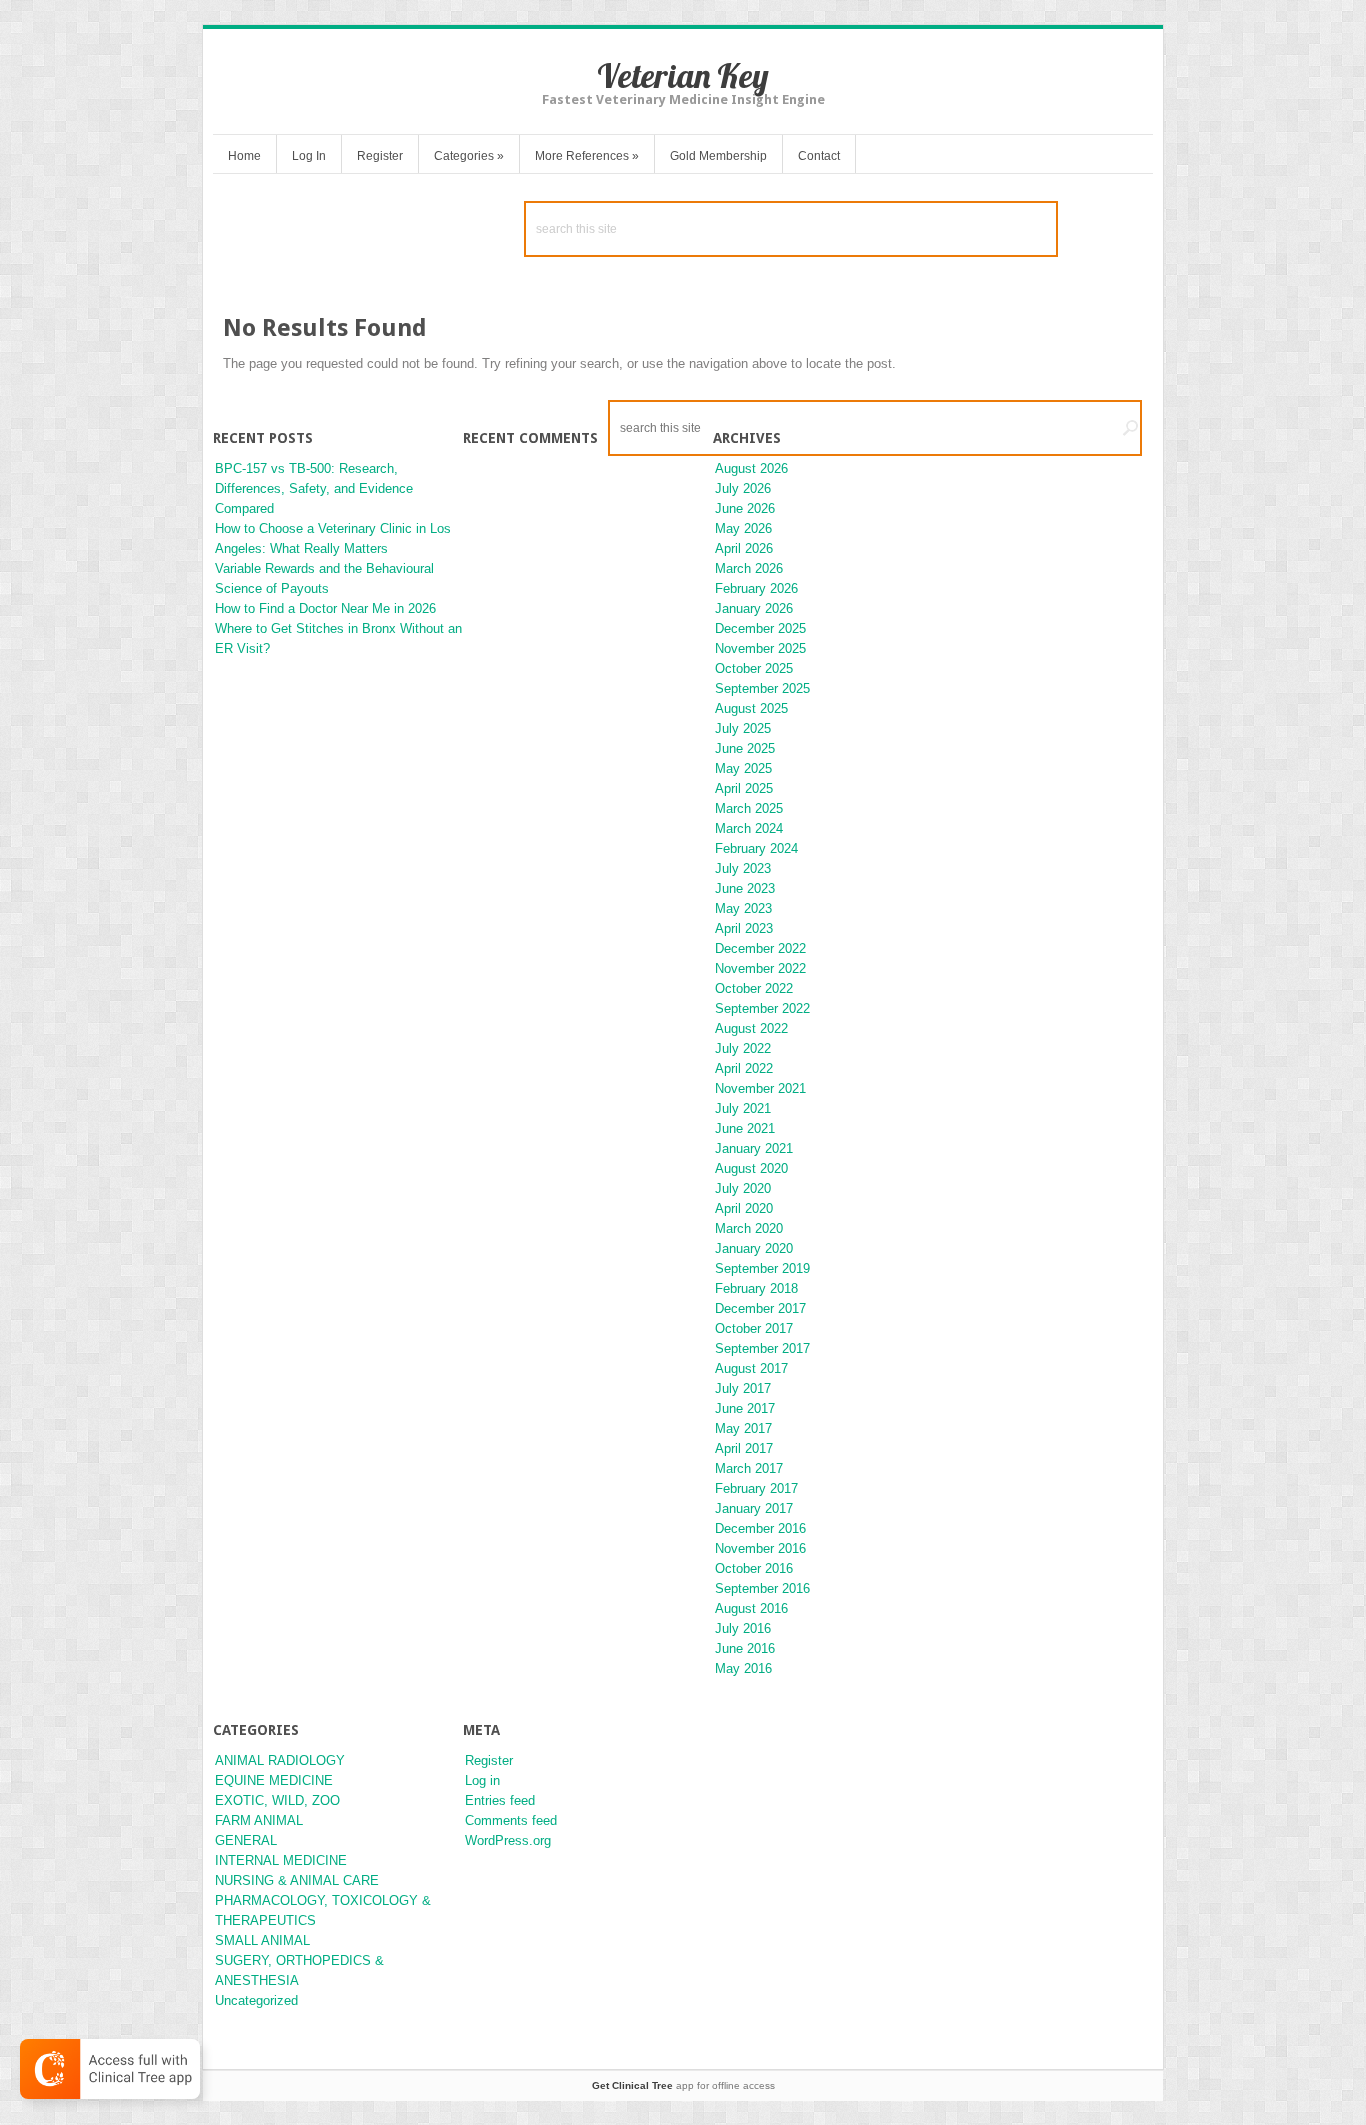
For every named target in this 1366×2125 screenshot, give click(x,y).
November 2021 (760, 1088)
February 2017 (756, 1488)
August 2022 (751, 1028)
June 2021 (745, 1128)
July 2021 (743, 1108)
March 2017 (749, 1468)
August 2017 (751, 1368)
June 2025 (745, 748)
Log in (482, 1780)
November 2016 (760, 1548)
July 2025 (743, 728)
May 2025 (743, 768)
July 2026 (743, 488)
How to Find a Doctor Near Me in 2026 (325, 608)
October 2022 (754, 988)
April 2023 (744, 928)
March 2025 (749, 808)
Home (244, 156)
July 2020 (743, 1188)
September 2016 (762, 1588)
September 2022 (762, 1008)
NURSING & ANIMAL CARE (297, 1880)
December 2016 (760, 1528)
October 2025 (754, 668)
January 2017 (754, 1508)
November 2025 (760, 648)
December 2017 (760, 1308)
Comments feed (511, 1820)
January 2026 (754, 608)
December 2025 (760, 628)
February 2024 (756, 848)
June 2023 (745, 888)
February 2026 (756, 588)
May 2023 (743, 908)
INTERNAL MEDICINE (281, 1860)
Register (380, 156)
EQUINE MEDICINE (274, 1780)
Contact (819, 156)
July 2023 (743, 868)
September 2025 (762, 688)
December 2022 (760, 948)
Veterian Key (683, 75)
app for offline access (683, 2085)
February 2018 (756, 1288)
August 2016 (751, 1608)
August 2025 (751, 708)
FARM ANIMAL (259, 1820)
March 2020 (749, 1228)
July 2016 (743, 1628)
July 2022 (743, 1048)
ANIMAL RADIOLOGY (280, 1760)
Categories (469, 156)
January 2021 (754, 1148)
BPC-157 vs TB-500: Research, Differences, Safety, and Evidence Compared (314, 488)
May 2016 (743, 1668)
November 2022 (760, 968)
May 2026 (743, 528)
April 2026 (744, 548)
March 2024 (749, 828)
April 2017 (744, 1448)
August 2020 (751, 1168)
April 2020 (744, 1208)
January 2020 (754, 1248)
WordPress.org (508, 1840)
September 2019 (762, 1268)
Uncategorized (256, 2000)
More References (587, 156)
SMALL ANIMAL (262, 1940)
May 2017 (743, 1428)
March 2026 (749, 568)
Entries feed (500, 1800)
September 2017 (762, 1348)
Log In (309, 156)
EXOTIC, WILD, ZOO (277, 1800)
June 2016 (745, 1648)
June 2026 (745, 508)
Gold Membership (718, 156)
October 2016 (754, 1568)
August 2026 (751, 468)
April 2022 (744, 1068)
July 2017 (743, 1388)
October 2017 (754, 1328)
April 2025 (744, 788)
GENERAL (246, 1840)
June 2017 (745, 1408)
